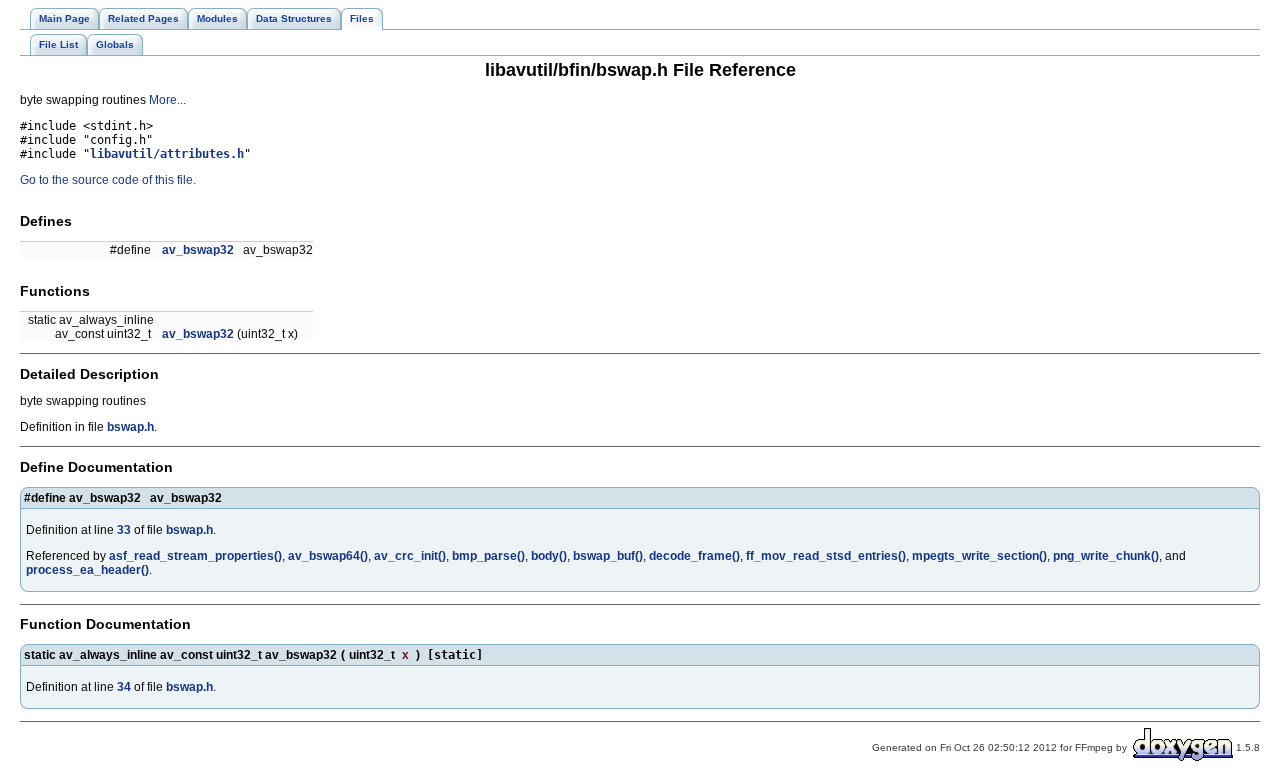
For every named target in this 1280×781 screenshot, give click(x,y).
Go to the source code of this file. (108, 180)
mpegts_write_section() (979, 556)
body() (549, 556)
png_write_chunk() (1106, 556)
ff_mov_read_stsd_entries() (826, 556)
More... (167, 100)
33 (124, 530)
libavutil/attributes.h (167, 154)
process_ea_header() (87, 570)
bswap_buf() (608, 556)
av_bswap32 (198, 250)
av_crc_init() (410, 556)
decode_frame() (694, 556)
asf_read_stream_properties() (195, 556)
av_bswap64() (328, 556)
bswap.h (130, 427)
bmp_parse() (488, 556)
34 (124, 687)
